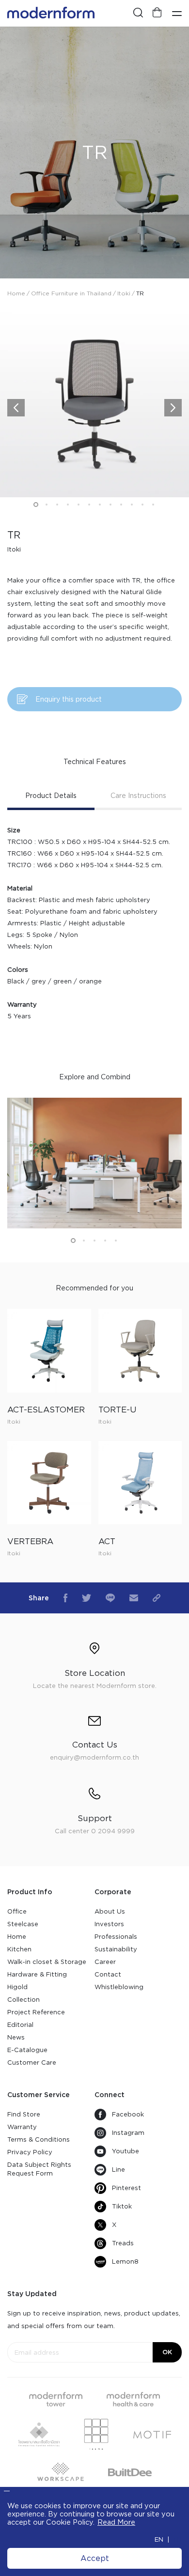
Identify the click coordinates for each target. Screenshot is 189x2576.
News (16, 2037)
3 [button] (57, 505)
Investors (109, 1924)
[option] (94, 153)
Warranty (22, 2127)
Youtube (126, 2151)
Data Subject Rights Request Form (39, 2169)
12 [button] (153, 505)
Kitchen (19, 1949)
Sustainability (116, 1949)
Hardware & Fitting (37, 1974)
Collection (24, 2000)
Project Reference (36, 2012)
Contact (108, 1974)
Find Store (24, 2114)
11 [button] (142, 505)
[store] (157, 13)
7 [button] (100, 505)
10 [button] (132, 505)
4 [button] (68, 505)
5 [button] (79, 505)
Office (17, 1911)
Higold (17, 1987)
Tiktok (122, 2206)
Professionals (116, 1937)
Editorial (20, 2025)
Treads (123, 2243)
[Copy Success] (157, 1598)
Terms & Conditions (39, 2139)
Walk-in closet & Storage (47, 1962)
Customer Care (32, 2062)
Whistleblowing (119, 1987)
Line (118, 2170)
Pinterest (126, 2188)
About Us (110, 1911)
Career (105, 1962)
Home (17, 1937)
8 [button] (110, 505)
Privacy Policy (30, 2152)
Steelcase (23, 1924)
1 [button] (36, 505)
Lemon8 (125, 2262)
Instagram (128, 2133)
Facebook (128, 2114)
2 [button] (47, 505)
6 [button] (89, 505)
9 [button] (121, 505)
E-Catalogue (27, 2050)
